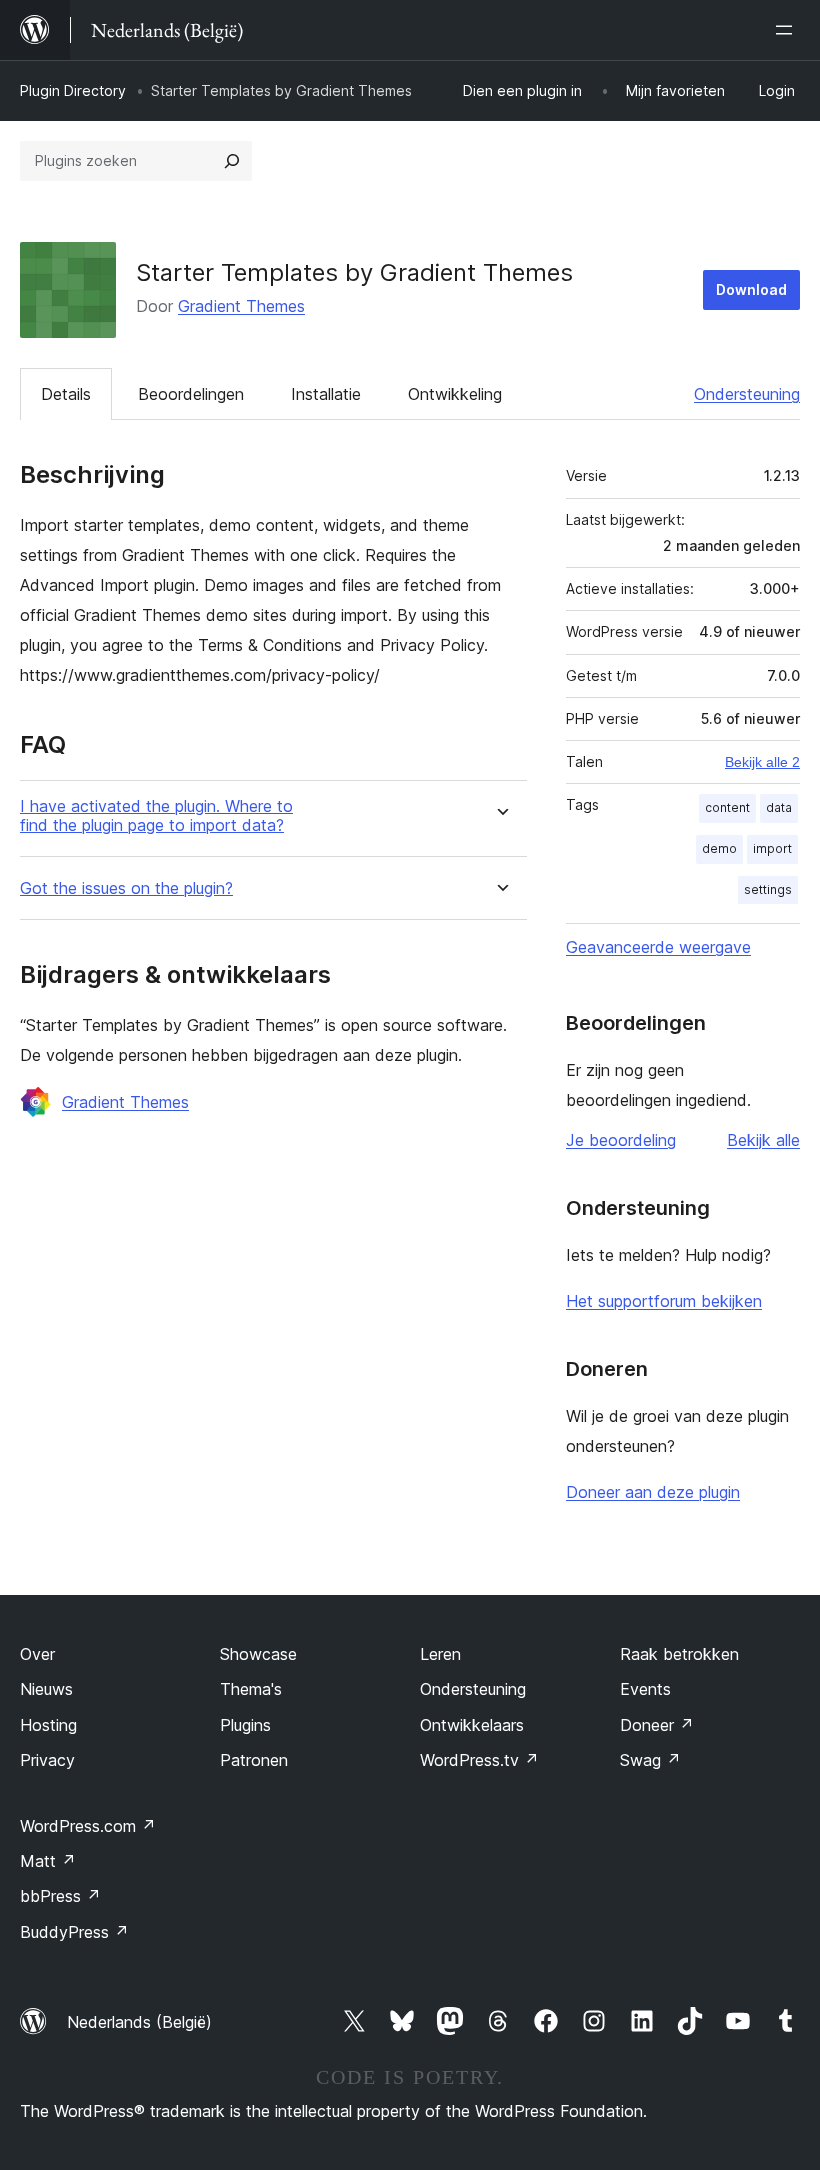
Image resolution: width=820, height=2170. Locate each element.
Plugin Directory (73, 90)
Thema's (251, 1689)
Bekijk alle (763, 1140)
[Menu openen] (788, 30)
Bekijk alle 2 (762, 762)
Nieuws (46, 1689)
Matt (48, 1861)
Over (37, 1654)
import (772, 848)
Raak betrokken (679, 1654)
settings (768, 889)
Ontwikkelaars (472, 1725)
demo (719, 848)
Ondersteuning (747, 394)
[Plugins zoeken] (232, 161)
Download (751, 289)
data (779, 807)
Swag (650, 1760)
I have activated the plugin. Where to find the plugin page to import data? (156, 816)
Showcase (258, 1654)
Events (645, 1689)
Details (66, 394)
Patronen (254, 1760)
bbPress (60, 1896)
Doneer (657, 1725)
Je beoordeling (621, 1140)
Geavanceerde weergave (658, 947)
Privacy (47, 1760)
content (727, 807)
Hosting (48, 1725)
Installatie (326, 394)
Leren (440, 1654)
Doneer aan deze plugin (653, 1492)
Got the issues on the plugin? (126, 888)
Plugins (245, 1725)
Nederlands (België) (139, 2022)
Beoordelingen (191, 394)
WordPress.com (88, 1826)
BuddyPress (74, 1932)
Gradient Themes (241, 306)
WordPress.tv (479, 1760)
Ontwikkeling (455, 394)
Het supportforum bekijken (664, 1301)
